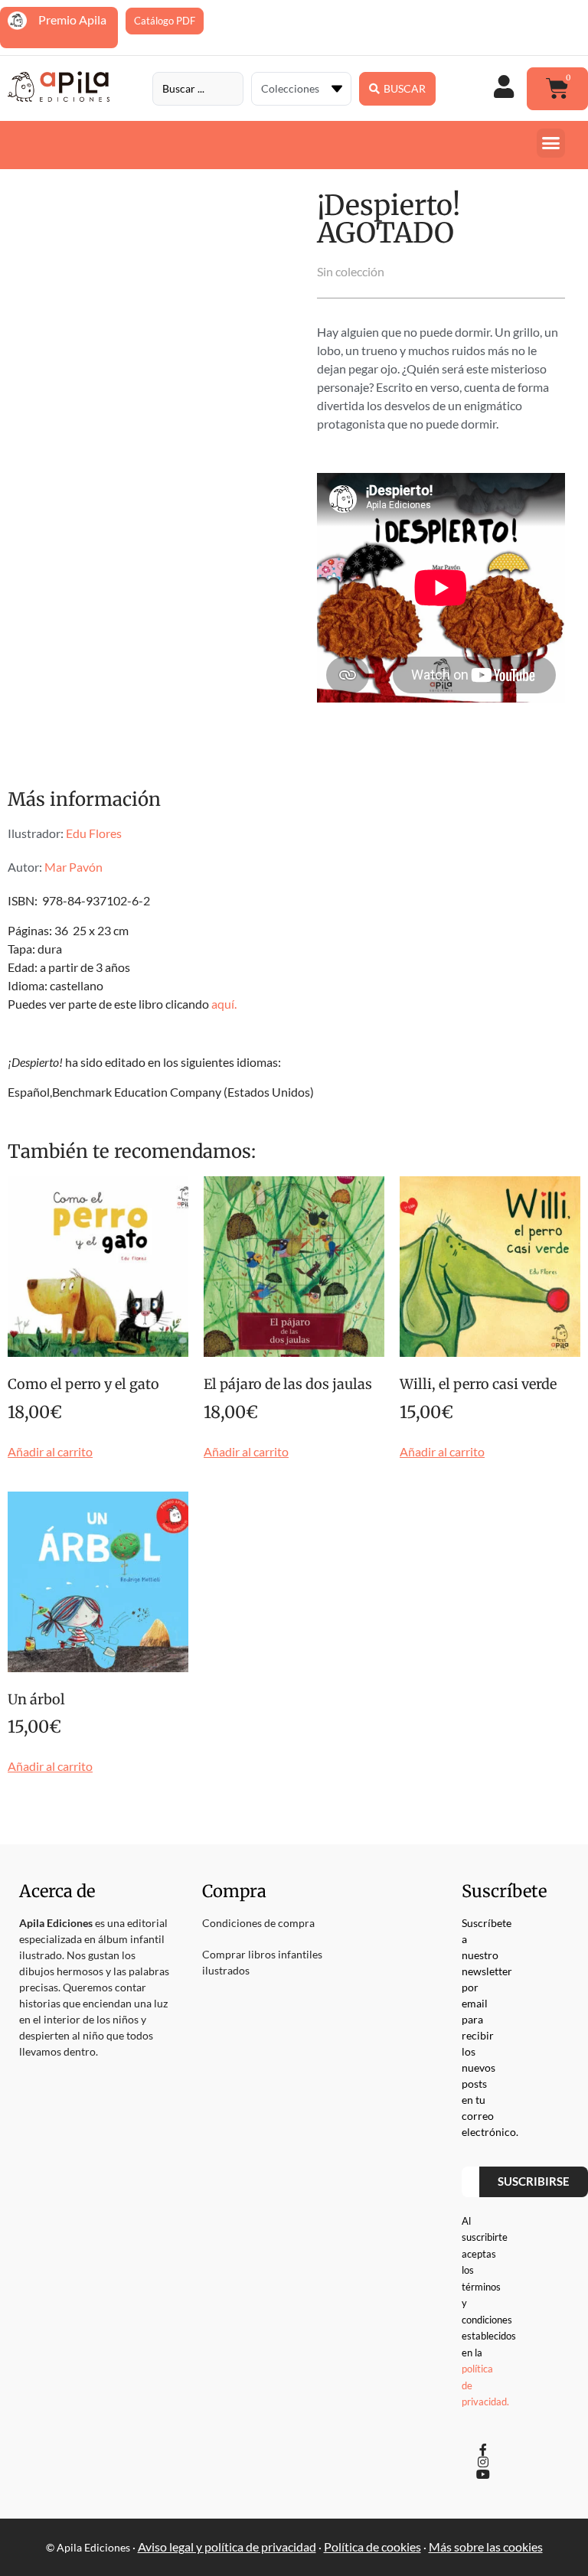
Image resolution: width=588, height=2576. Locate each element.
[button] (551, 143)
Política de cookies (372, 2547)
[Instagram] (483, 2462)
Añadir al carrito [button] (50, 1452)
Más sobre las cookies (486, 2547)
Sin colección (351, 271)
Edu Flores (94, 833)
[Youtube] (483, 2474)
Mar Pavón (73, 867)
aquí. (224, 1004)
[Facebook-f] (483, 2450)
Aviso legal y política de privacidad (227, 2547)
